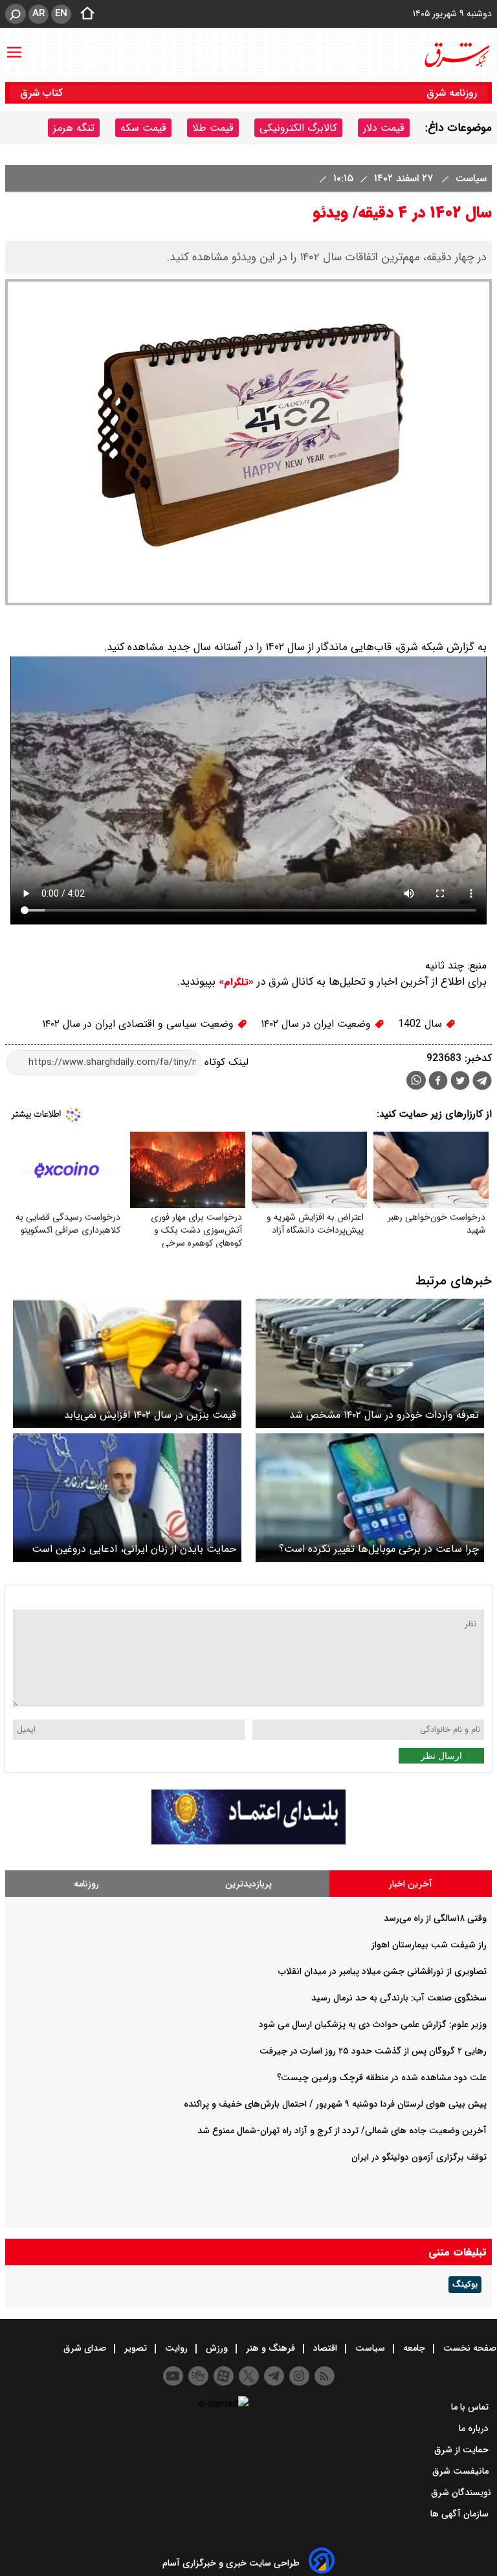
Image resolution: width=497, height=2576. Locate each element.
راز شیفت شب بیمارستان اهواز (429, 1945)
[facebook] (438, 1082)
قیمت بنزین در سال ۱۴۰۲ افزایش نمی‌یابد (150, 1415)
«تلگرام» (235, 982)
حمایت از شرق (463, 2450)
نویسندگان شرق (461, 2492)
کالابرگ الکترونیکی (298, 128)
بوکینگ (465, 2285)
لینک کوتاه (225, 1062)
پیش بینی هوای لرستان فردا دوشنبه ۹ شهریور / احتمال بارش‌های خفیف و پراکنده (335, 2104)
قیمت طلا (213, 128)
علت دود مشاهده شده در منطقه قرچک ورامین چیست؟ (382, 2078)
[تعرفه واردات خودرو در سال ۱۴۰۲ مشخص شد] (370, 1363)
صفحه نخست (469, 2348)
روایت (176, 2348)
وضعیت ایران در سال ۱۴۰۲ (317, 1024)
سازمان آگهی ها (461, 2514)
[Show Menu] (14, 46)
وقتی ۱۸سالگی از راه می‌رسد (435, 1918)
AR (39, 14)
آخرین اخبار (411, 1884)
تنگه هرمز (74, 128)
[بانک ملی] (248, 1842)
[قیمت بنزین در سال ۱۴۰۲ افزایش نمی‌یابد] (127, 1363)
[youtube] (173, 2376)
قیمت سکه (143, 128)
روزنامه (86, 1884)
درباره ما (475, 2428)
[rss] (325, 2376)
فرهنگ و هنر (271, 2348)
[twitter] (460, 1082)
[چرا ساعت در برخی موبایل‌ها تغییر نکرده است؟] (370, 1498)
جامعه (414, 2348)
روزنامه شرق (452, 93)
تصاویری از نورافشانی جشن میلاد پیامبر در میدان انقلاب (382, 1971)
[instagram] (299, 2376)
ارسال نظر (441, 1756)
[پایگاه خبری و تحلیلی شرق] (456, 55)
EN (61, 14)
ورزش (217, 2348)
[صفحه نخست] (83, 14)
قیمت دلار (384, 128)
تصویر (136, 2348)
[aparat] (224, 2376)
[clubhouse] (198, 2376)
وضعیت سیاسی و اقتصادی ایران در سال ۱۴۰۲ (139, 1024)
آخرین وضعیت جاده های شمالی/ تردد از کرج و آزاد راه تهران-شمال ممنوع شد (342, 2131)
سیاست (469, 178)
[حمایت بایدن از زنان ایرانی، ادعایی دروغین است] (127, 1498)
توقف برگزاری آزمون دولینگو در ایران (419, 2157)
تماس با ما (471, 2407)
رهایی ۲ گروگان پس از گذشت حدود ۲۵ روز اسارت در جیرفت (373, 2051)
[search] (16, 14)
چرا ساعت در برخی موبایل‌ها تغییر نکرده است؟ (379, 1549)
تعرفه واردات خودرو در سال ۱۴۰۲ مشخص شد (384, 1415)
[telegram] (482, 1083)
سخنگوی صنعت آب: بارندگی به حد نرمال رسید (399, 1998)
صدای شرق (86, 2348)
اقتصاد (325, 2348)
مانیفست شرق (462, 2471)
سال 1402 (422, 1024)
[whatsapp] (416, 1080)
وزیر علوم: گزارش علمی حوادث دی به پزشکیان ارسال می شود (373, 2024)
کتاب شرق (43, 93)
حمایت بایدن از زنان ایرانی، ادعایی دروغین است (134, 1549)
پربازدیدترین (248, 1884)
